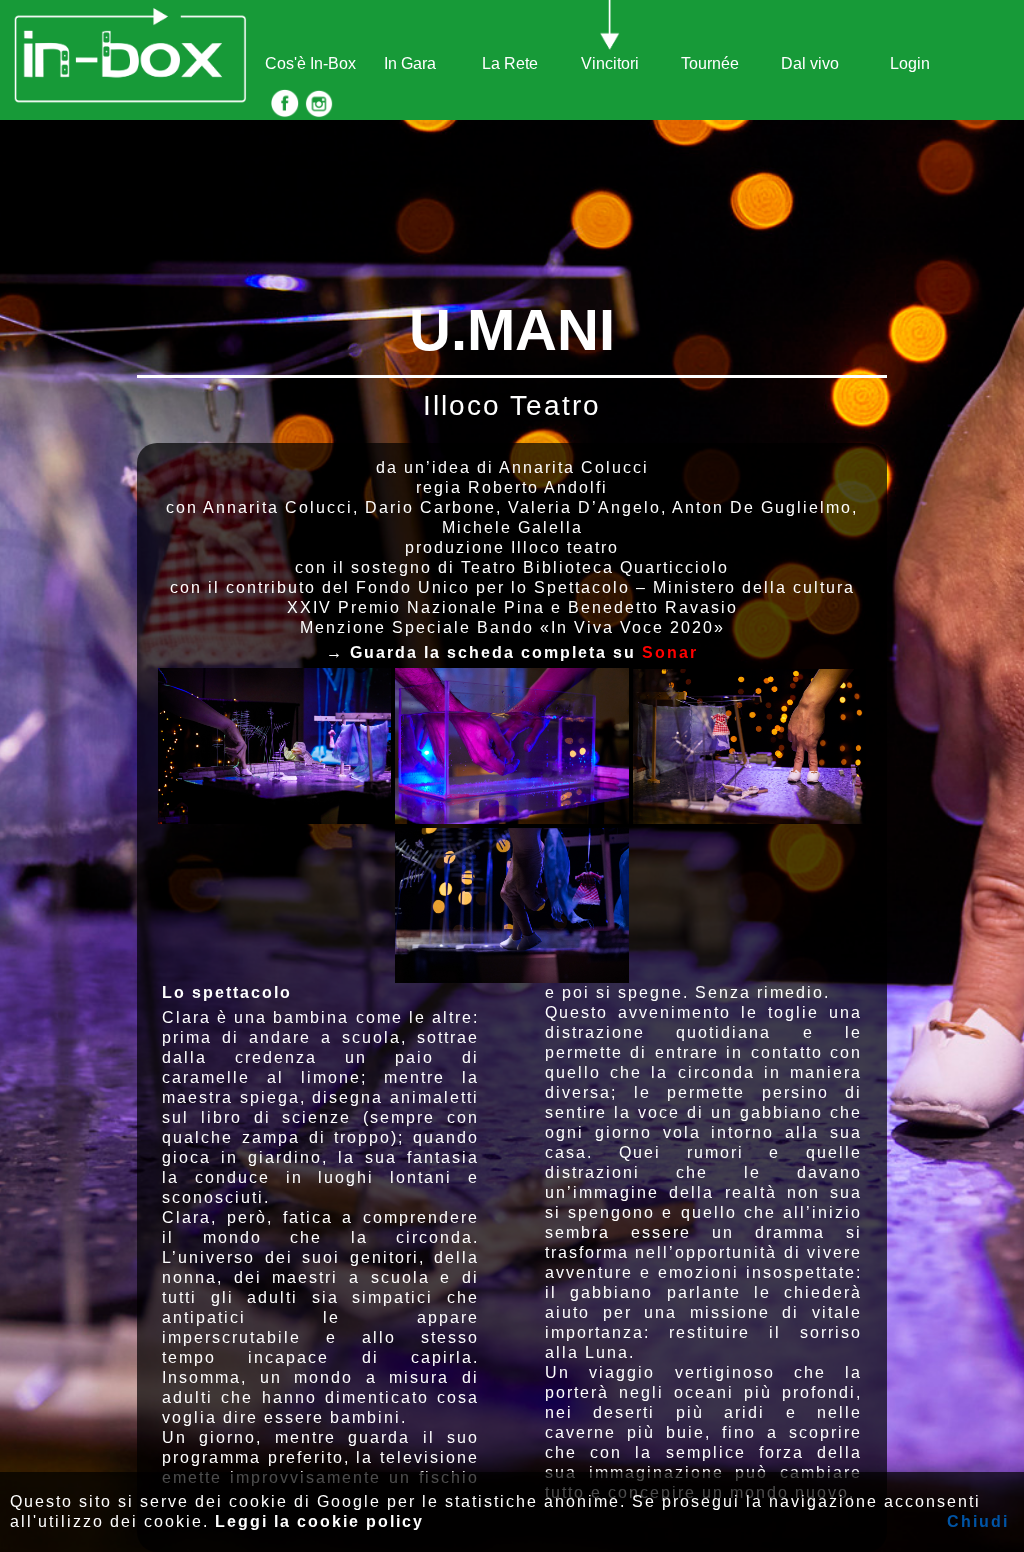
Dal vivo (810, 63)
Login (910, 63)
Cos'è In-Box (310, 63)
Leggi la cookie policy (319, 1521)
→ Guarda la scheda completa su (512, 652)
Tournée (710, 63)
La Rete (510, 63)
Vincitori (610, 63)
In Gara (410, 63)
